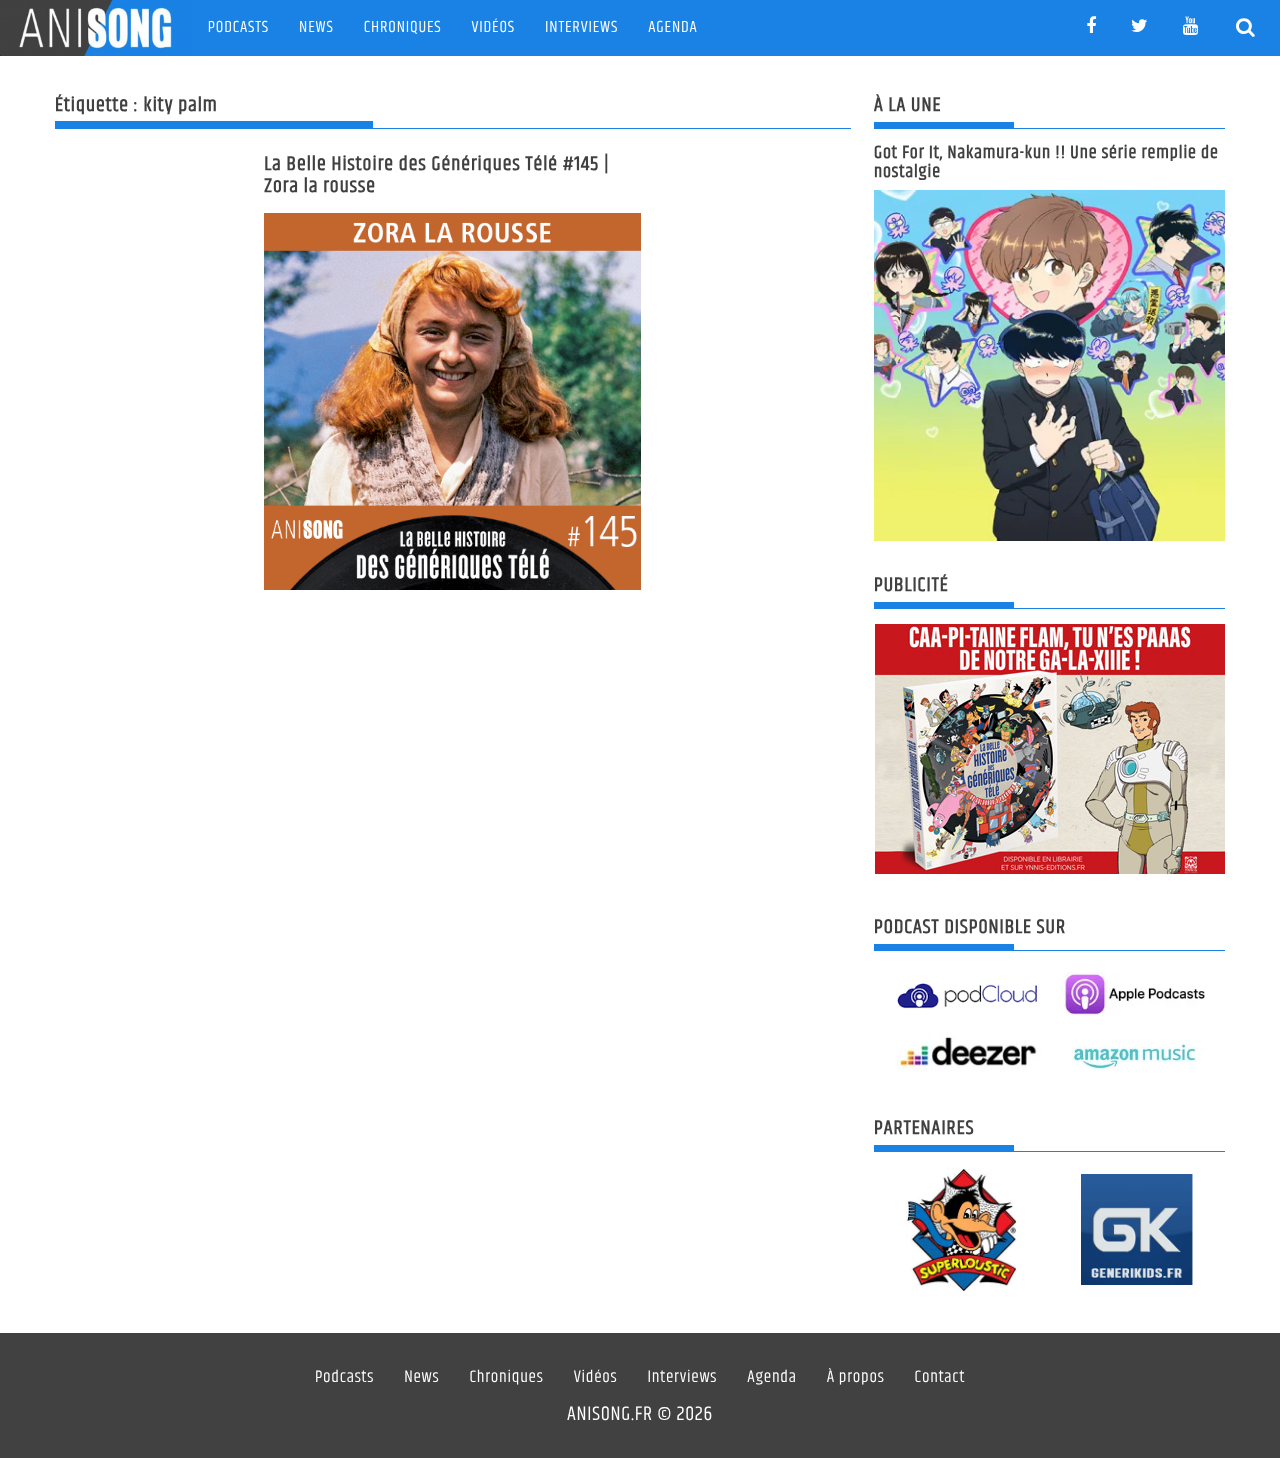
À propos (856, 1378)
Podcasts (238, 27)
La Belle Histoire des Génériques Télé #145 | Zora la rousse (436, 175)
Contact (940, 1378)
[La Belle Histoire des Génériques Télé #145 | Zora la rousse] (452, 401)
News (316, 27)
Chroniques (403, 27)
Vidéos (493, 27)
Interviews (581, 27)
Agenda (672, 27)
